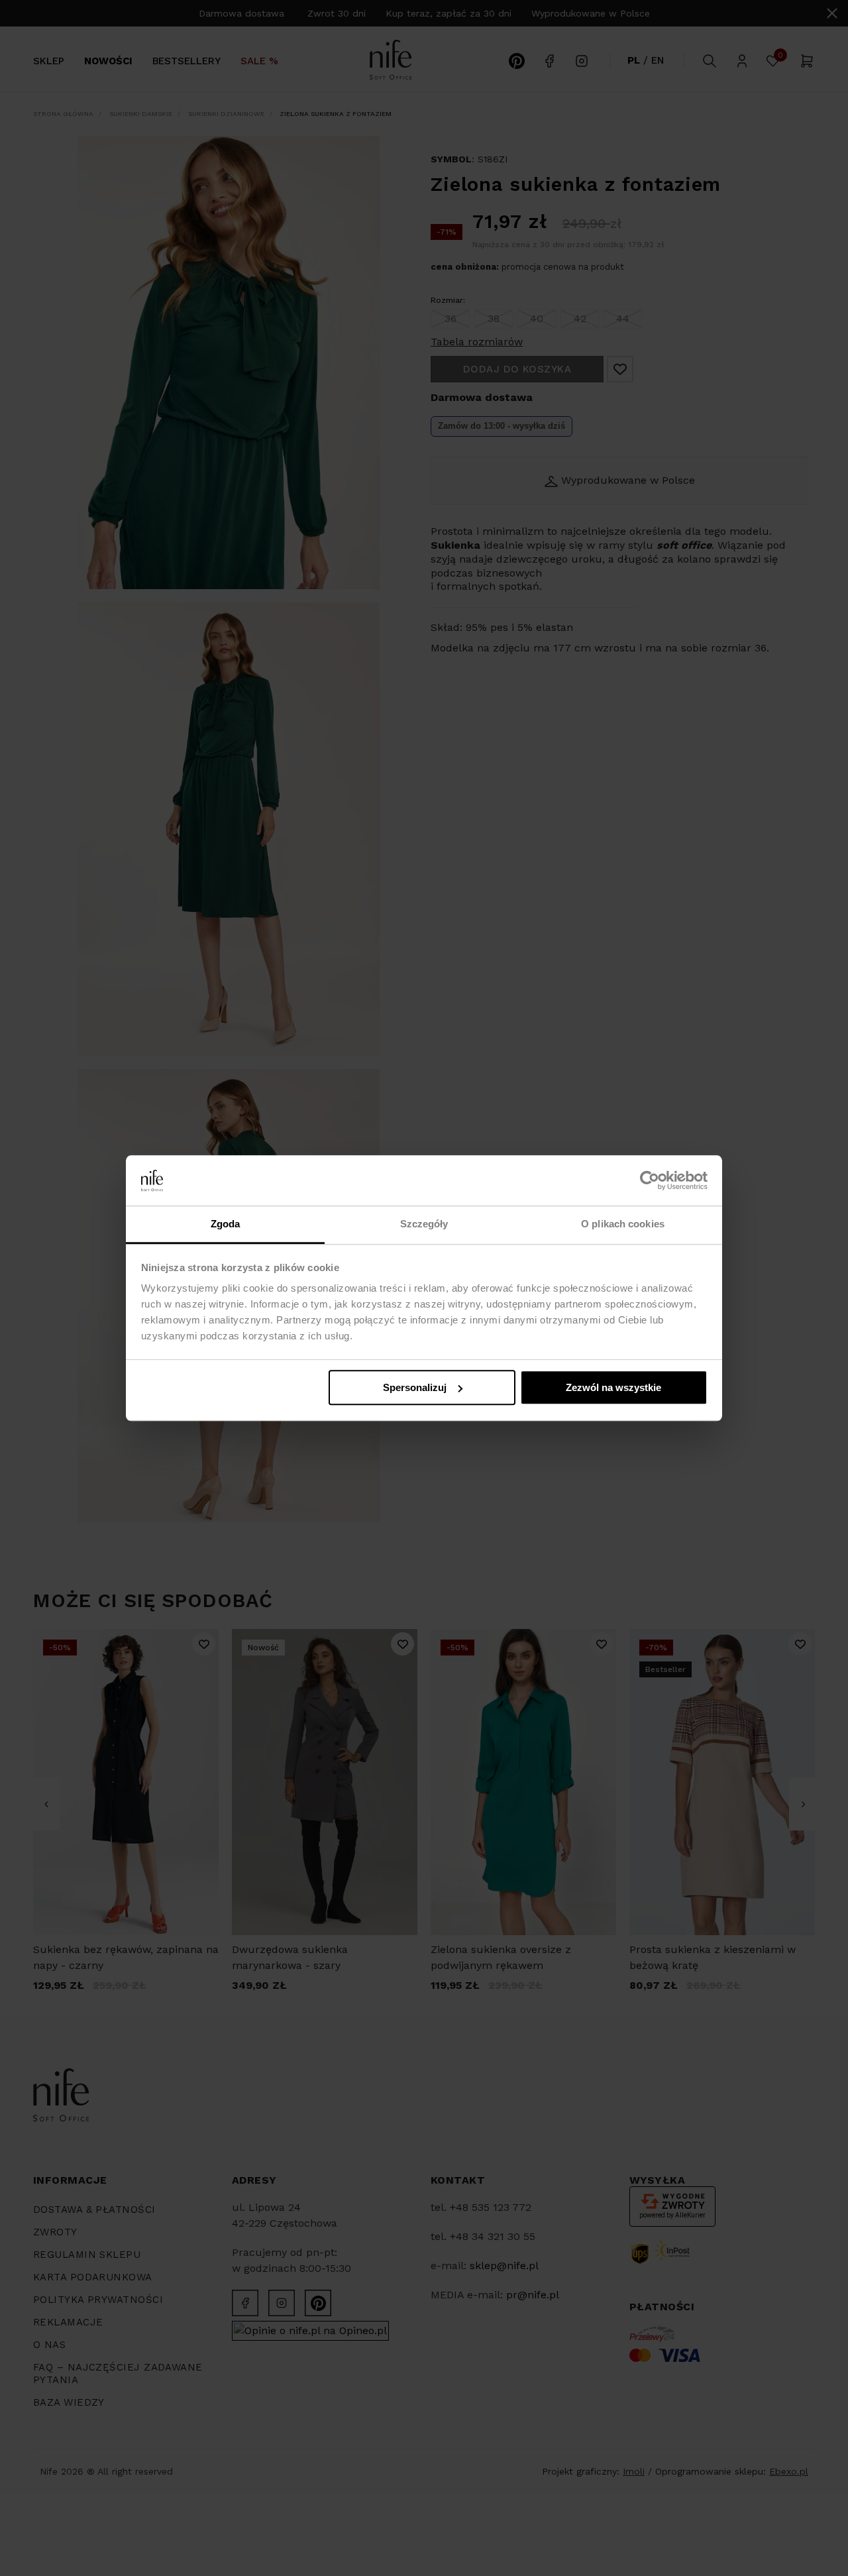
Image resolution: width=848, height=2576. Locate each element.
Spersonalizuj (415, 1387)
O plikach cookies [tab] (623, 1224)
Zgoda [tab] (226, 1224)
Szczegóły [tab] (424, 1224)
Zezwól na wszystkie (613, 1387)
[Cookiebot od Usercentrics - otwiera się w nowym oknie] (650, 1180)
